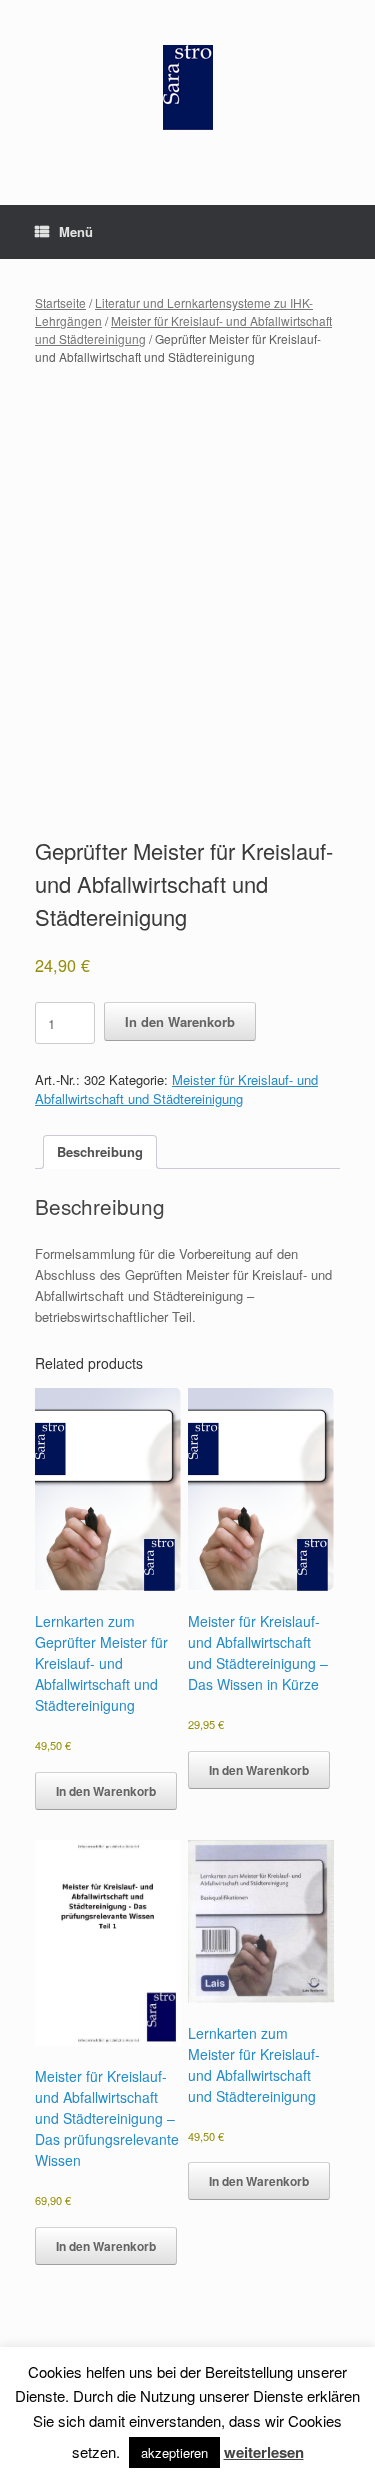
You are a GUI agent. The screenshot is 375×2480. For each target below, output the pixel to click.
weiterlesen (264, 2452)
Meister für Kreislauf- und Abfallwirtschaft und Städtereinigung (176, 1089)
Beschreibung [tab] (100, 1151)
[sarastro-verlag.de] (187, 87)
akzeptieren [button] (174, 2452)
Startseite (60, 302)
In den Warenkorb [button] (106, 1791)
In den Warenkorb (180, 1021)
